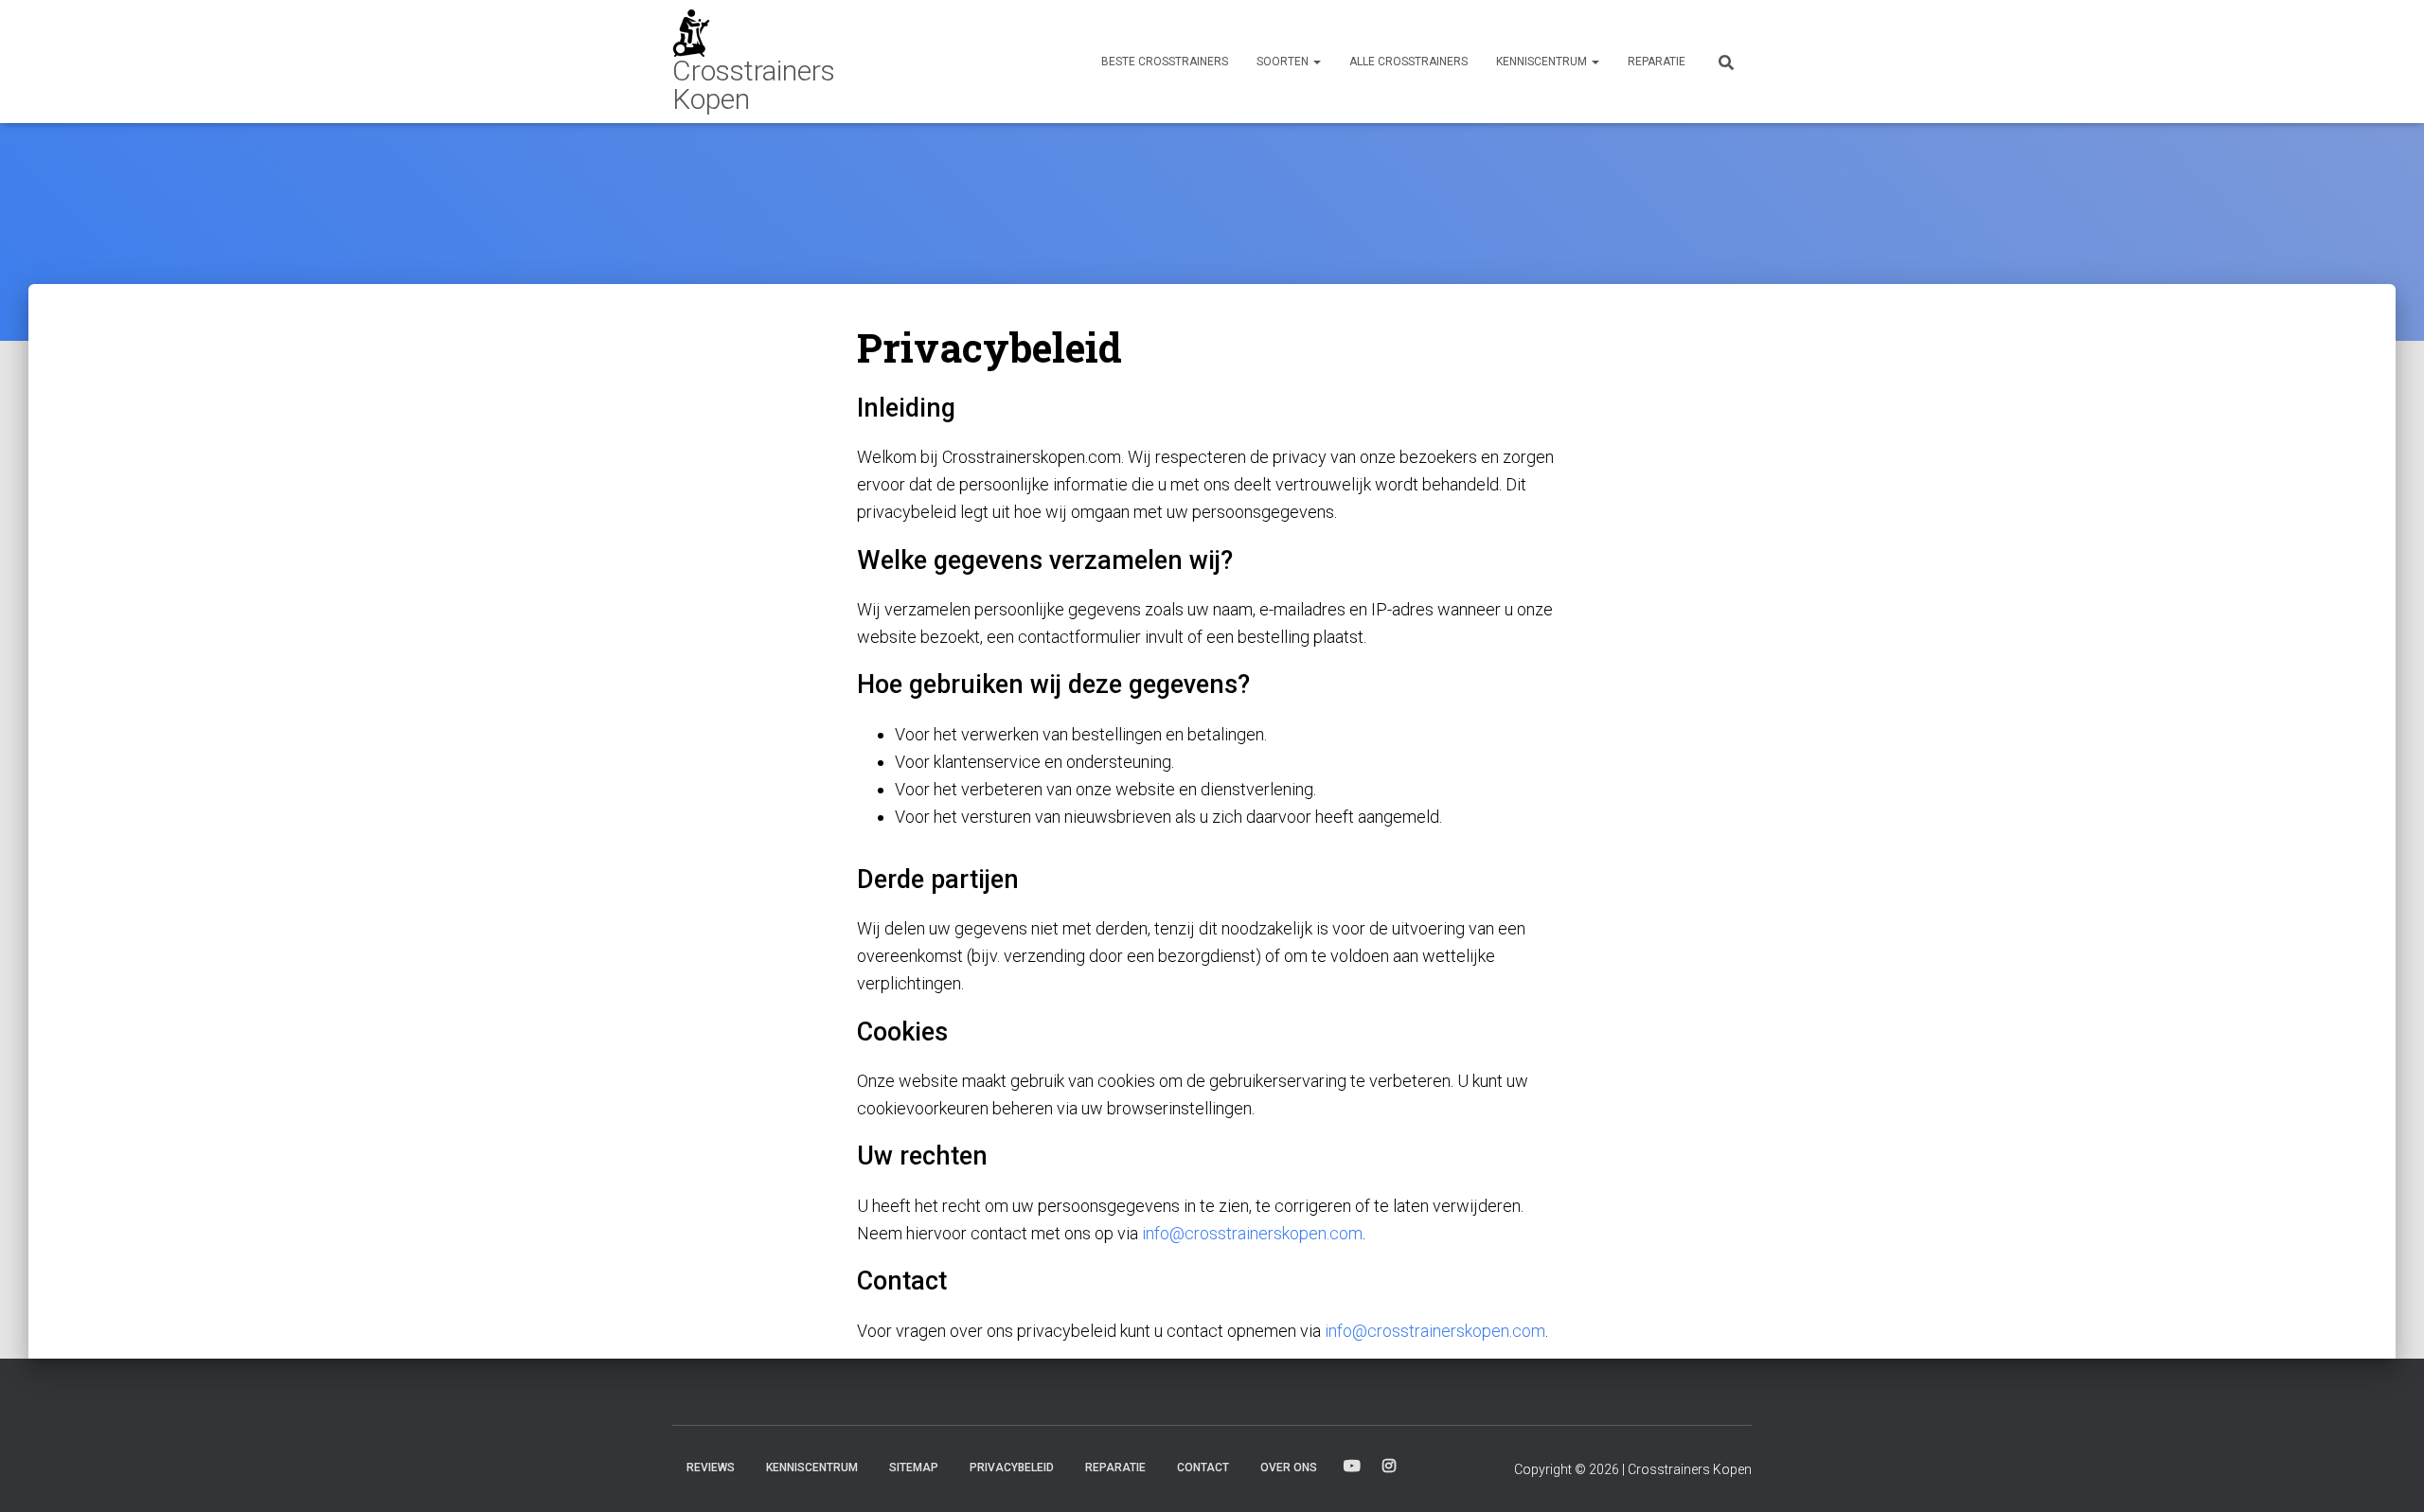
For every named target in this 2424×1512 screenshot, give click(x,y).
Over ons (1289, 1468)
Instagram (1389, 1467)
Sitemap (914, 1468)
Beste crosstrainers (1165, 62)
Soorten (1284, 62)
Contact (1203, 1468)
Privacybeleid (1012, 1468)
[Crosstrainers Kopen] (784, 62)
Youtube (1352, 1467)
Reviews (711, 1468)
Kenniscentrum (1543, 62)
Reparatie (1657, 62)
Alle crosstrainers (1408, 62)
